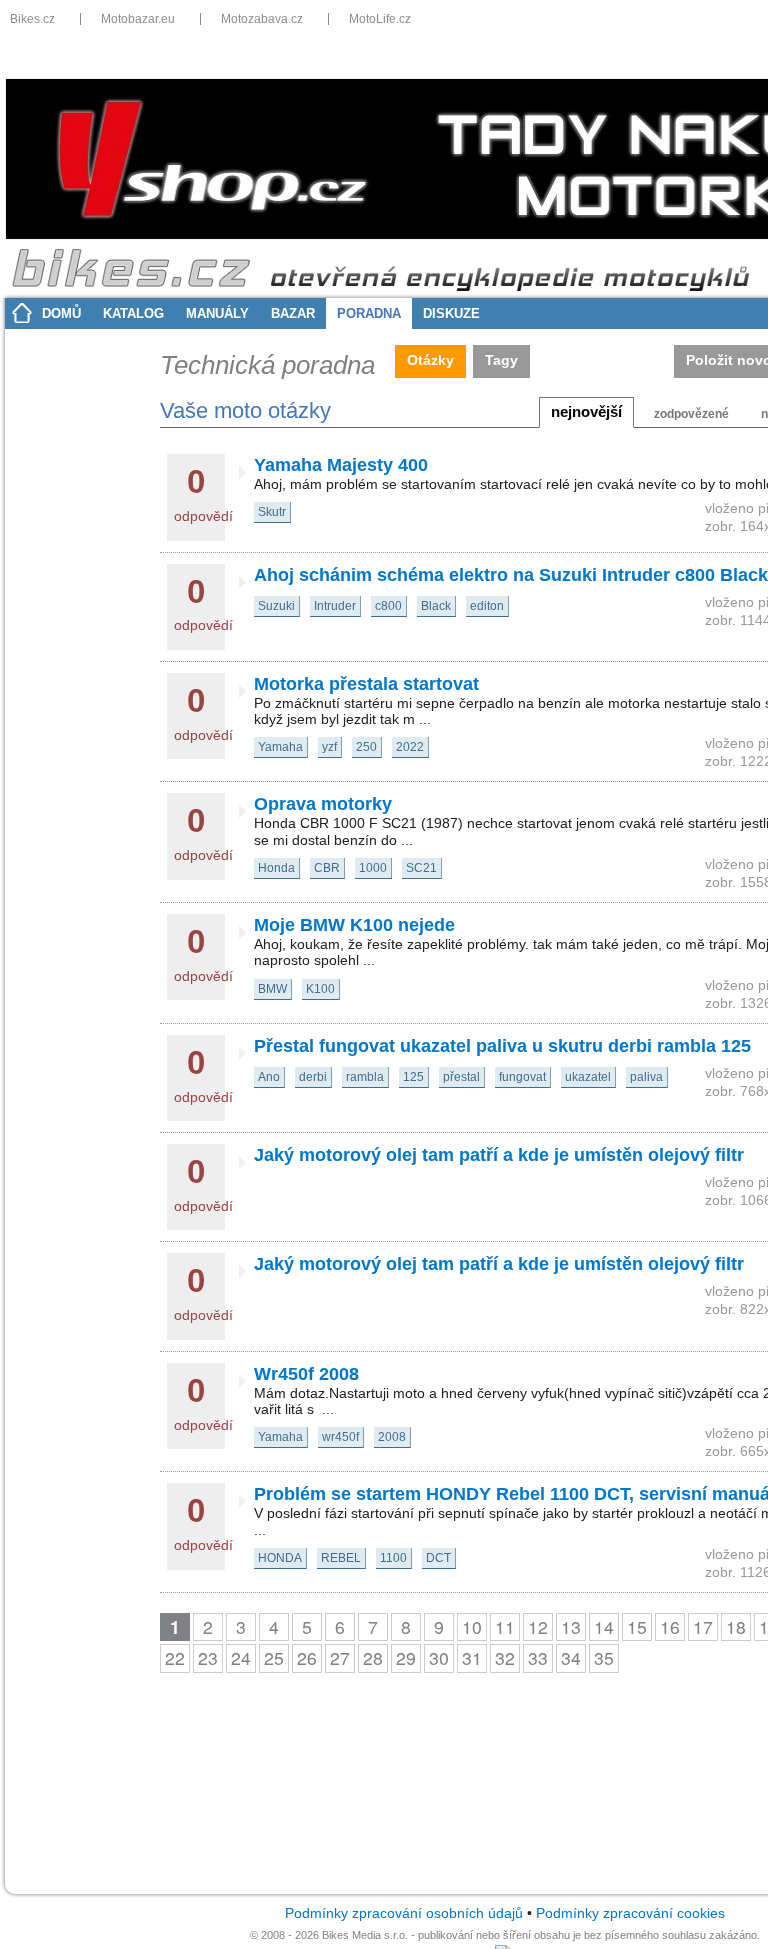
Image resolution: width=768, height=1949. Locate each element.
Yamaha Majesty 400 (341, 465)
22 (175, 1657)
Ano (269, 1077)
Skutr (272, 512)
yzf (329, 747)
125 (413, 1077)
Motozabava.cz (262, 19)
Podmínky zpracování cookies (630, 1913)
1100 (393, 1558)
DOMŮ (61, 313)
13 (571, 1626)
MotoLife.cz (380, 19)
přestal (461, 1077)
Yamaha (280, 747)
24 (241, 1657)
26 (307, 1657)
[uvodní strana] (387, 270)
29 (406, 1657)
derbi (313, 1077)
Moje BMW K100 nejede (354, 925)
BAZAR (293, 313)
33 (538, 1657)
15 (637, 1626)
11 (505, 1626)
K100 (320, 989)
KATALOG (133, 313)
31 (472, 1657)
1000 (373, 868)
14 (604, 1626)
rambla (365, 1077)
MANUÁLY (217, 313)
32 (505, 1657)
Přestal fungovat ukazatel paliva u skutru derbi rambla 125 (502, 1046)
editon (487, 606)
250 (366, 747)
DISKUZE (451, 313)
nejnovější (586, 411)
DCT (438, 1558)
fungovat (522, 1077)
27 (340, 1657)
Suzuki (276, 606)
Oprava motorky (323, 804)
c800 (388, 606)
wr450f (340, 1437)
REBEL (341, 1558)
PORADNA (369, 313)
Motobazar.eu (138, 19)
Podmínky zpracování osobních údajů (404, 1913)
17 (703, 1626)
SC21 (421, 868)
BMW (272, 989)
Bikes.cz (32, 19)
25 (274, 1657)
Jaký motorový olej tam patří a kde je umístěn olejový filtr (499, 1155)
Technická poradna (267, 365)
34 (571, 1657)
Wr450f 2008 (306, 1374)
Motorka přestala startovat (366, 684)
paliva (646, 1077)
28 (373, 1657)
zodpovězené (691, 414)
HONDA (280, 1558)
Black (436, 606)
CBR (327, 868)
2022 (410, 747)
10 (472, 1626)
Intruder (335, 606)
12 (538, 1626)
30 (439, 1657)
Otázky (430, 360)
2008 (392, 1437)
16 (670, 1626)
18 (736, 1626)
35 (604, 1657)
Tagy (501, 360)
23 (208, 1657)
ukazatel (588, 1077)
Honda (276, 868)
